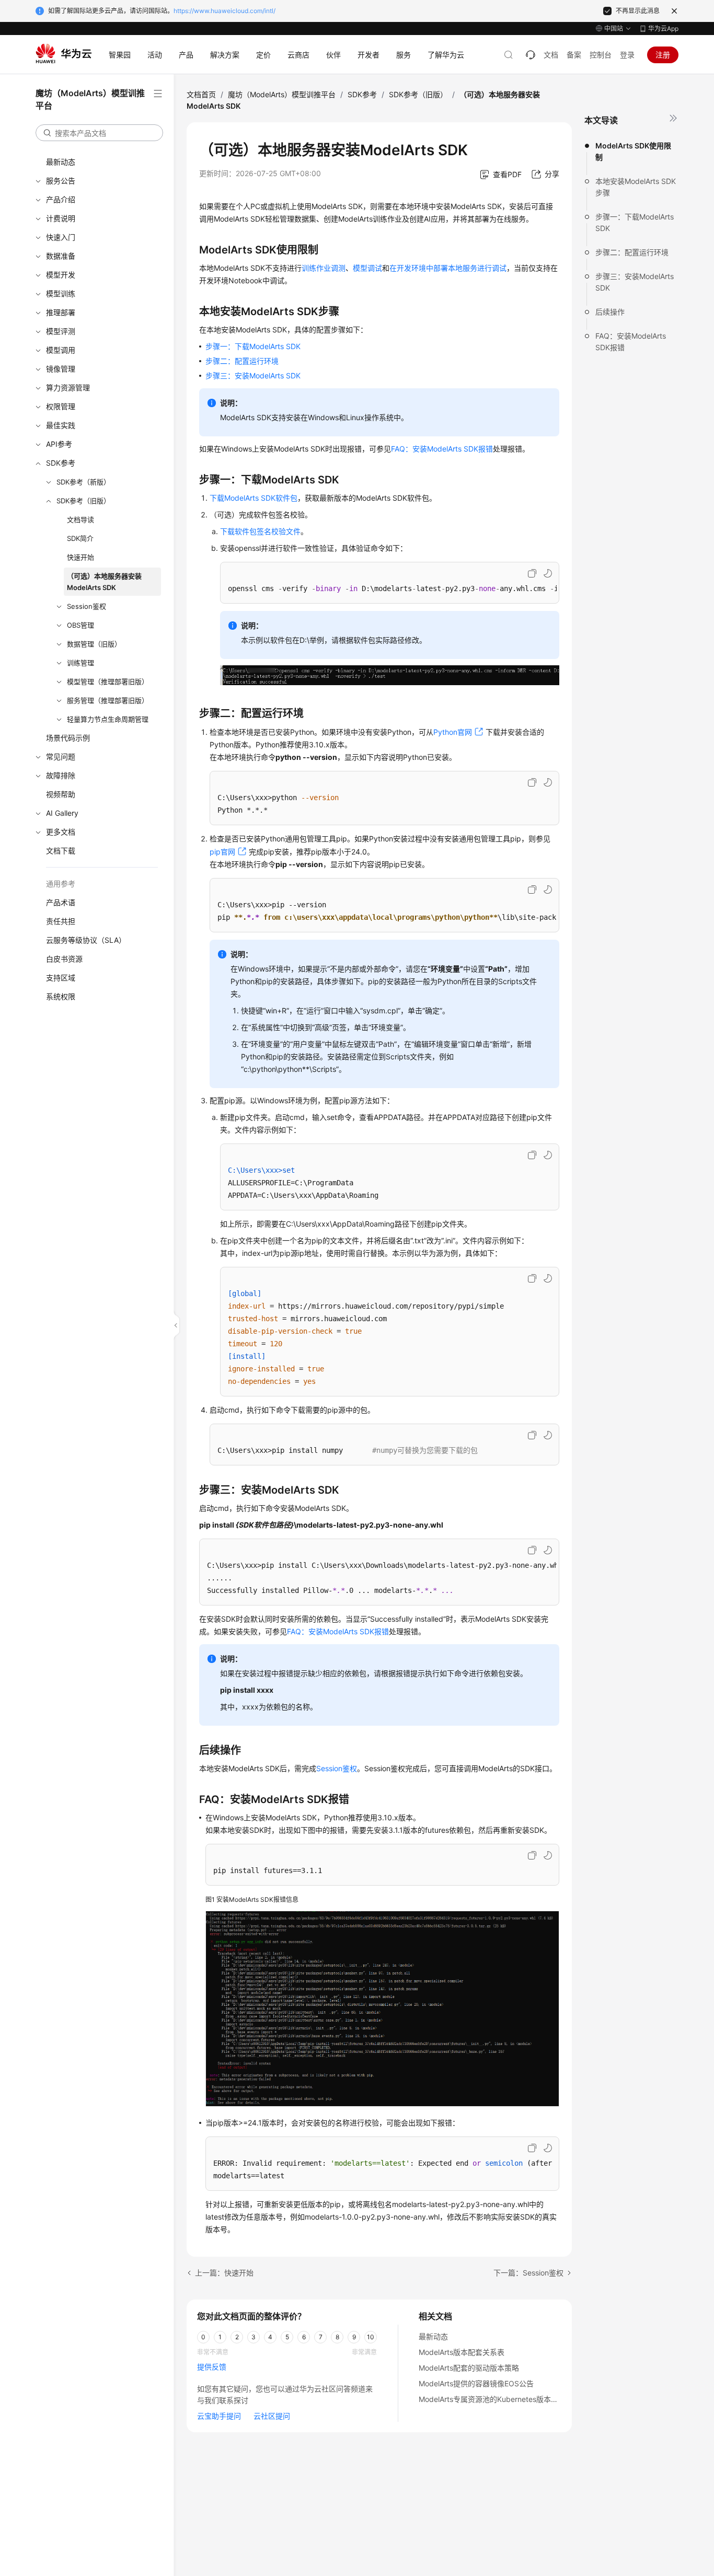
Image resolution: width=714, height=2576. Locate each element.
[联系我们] (531, 55)
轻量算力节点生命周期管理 (108, 719)
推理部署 (61, 312)
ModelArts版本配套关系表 (462, 2352)
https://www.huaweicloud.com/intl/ (224, 11)
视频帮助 (61, 794)
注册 (663, 55)
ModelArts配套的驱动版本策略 (469, 2368)
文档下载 (61, 851)
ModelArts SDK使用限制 (633, 151)
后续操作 (610, 312)
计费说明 (61, 218)
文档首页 (201, 94)
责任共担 (61, 921)
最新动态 (61, 162)
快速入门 (61, 237)
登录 (627, 55)
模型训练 (61, 293)
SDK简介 (80, 538)
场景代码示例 (68, 738)
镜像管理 (61, 369)
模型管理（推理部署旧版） (108, 681)
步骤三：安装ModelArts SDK (635, 282)
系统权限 (61, 996)
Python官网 (453, 732)
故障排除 (61, 775)
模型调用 (61, 350)
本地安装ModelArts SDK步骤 (636, 187)
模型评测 (61, 331)
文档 (551, 55)
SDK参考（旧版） (83, 501)
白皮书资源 (64, 959)
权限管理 (61, 406)
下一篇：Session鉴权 (528, 2273)
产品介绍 (61, 199)
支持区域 (61, 978)
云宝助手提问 (219, 2416)
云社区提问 (272, 2416)
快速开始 (80, 557)
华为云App (663, 28)
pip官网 (222, 852)
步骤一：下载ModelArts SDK (635, 222)
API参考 (59, 444)
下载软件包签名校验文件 (260, 531)
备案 (574, 55)
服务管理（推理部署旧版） (108, 700)
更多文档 (61, 832)
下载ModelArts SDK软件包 (254, 498)
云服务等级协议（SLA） (86, 940)
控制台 (601, 55)
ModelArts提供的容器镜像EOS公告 (476, 2383)
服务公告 (61, 181)
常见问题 (61, 756)
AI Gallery (62, 813)
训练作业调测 (324, 268)
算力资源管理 (68, 388)
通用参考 (61, 883)
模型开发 (61, 275)
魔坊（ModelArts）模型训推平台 (282, 94)
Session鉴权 (87, 606)
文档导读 (80, 519)
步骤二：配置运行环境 (632, 252)
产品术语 (61, 902)
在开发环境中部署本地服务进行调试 (448, 268)
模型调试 (367, 268)
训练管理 (80, 663)
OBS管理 (80, 625)
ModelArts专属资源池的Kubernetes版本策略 (492, 2399)
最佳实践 (61, 425)
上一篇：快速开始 (224, 2273)
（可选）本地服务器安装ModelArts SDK (104, 582)
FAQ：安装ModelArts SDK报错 (631, 342)
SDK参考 (61, 463)
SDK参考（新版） (83, 482)
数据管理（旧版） (94, 644)
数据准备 (61, 256)
